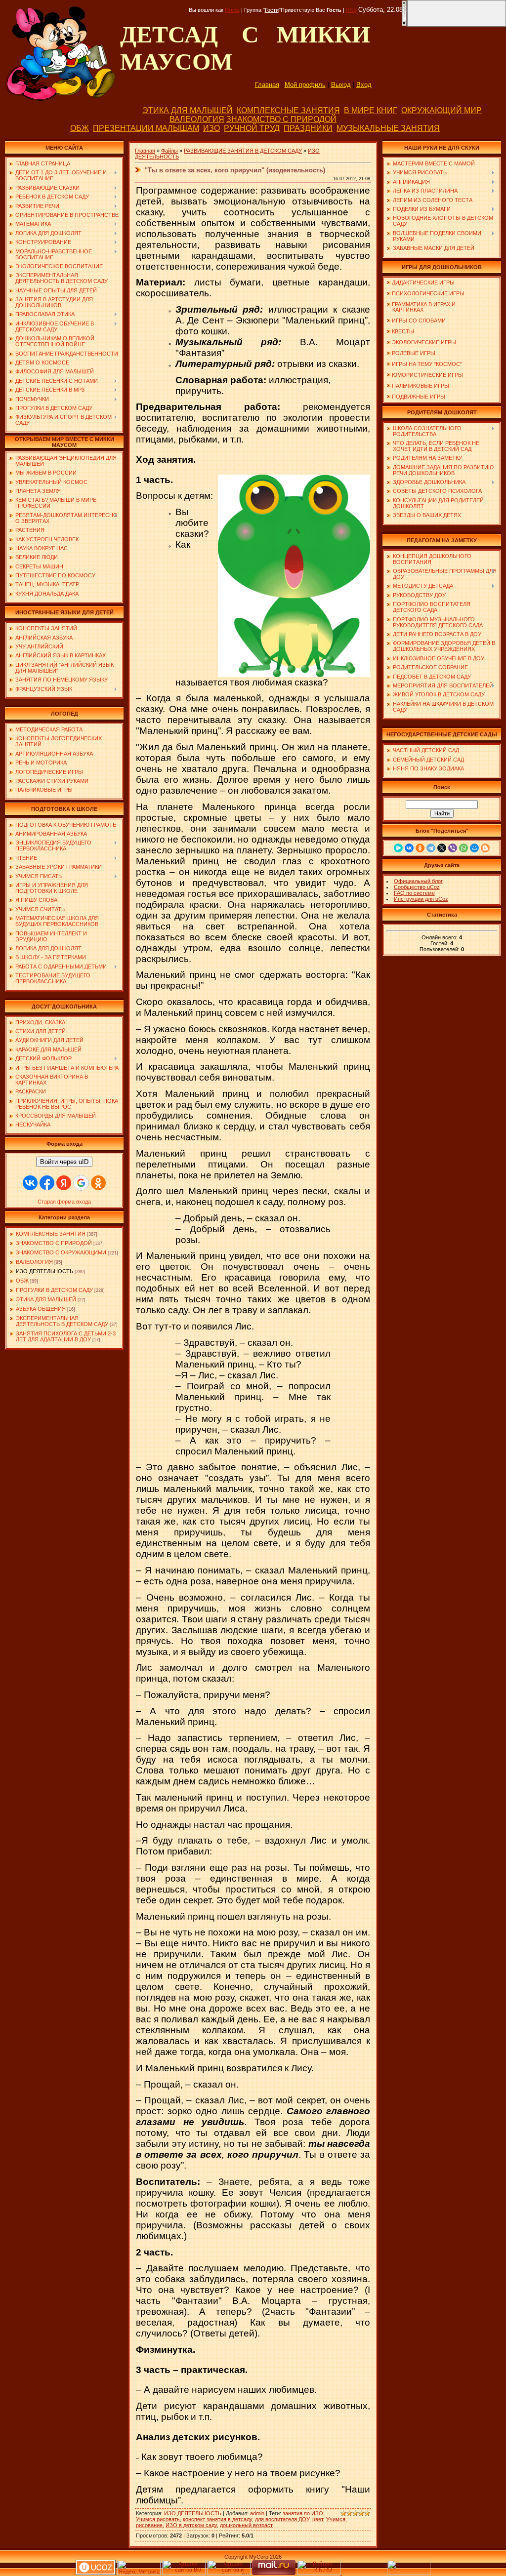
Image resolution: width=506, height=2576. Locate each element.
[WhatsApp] (464, 848)
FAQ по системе (414, 893)
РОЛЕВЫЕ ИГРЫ (414, 353)
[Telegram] (431, 848)
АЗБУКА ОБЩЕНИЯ (41, 1309)
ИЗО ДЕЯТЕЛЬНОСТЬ (44, 1271)
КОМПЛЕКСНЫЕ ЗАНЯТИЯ (288, 110)
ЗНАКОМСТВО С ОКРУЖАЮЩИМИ (61, 1252)
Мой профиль (305, 85)
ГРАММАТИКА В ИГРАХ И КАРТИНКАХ (421, 307)
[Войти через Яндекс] (64, 1183)
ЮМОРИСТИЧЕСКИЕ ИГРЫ (427, 375)
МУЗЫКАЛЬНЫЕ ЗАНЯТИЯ (388, 128)
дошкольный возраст (246, 2525)
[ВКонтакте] (409, 848)
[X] (442, 848)
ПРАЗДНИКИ (308, 128)
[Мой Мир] (474, 848)
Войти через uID (64, 1162)
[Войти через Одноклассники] (98, 1183)
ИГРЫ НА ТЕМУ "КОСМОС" (427, 364)
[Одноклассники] (420, 848)
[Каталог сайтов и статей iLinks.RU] (229, 2573)
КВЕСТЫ (403, 331)
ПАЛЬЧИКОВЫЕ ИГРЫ (421, 386)
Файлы (169, 151)
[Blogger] (485, 848)
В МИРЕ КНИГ (371, 110)
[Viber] (453, 848)
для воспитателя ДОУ (282, 2519)
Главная (267, 85)
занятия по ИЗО (303, 2513)
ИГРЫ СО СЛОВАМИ (419, 321)
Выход (341, 85)
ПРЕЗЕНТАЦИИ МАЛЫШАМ (146, 128)
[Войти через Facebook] (47, 1183)
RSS (351, 10)
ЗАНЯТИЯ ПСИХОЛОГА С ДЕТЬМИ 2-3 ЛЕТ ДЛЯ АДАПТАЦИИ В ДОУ (66, 1336)
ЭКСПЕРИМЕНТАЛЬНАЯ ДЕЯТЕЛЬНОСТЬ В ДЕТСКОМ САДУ (62, 1321)
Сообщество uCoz (417, 887)
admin (257, 2513)
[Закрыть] (404, 25)
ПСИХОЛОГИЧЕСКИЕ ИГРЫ (428, 293)
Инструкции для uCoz (421, 899)
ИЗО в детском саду (191, 2525)
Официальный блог (418, 881)
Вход (364, 85)
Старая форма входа (64, 1202)
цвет (318, 2519)
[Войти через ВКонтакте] (30, 1183)
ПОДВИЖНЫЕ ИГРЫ (419, 397)
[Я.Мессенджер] (398, 848)
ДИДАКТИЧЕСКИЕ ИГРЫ (423, 282)
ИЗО (211, 128)
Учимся (336, 2519)
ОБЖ (80, 128)
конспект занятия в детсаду (217, 2519)
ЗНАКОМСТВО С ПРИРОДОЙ (281, 119)
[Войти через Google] (81, 1183)
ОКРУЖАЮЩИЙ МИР (442, 110)
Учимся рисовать (158, 2519)
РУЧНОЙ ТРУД (252, 128)
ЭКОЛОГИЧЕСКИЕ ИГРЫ (424, 342)
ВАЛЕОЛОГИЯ (197, 119)
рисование (149, 2525)
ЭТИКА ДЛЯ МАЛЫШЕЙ (188, 110)
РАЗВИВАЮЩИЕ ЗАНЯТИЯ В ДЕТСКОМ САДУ (243, 151)
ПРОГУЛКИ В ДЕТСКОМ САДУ (54, 1290)
